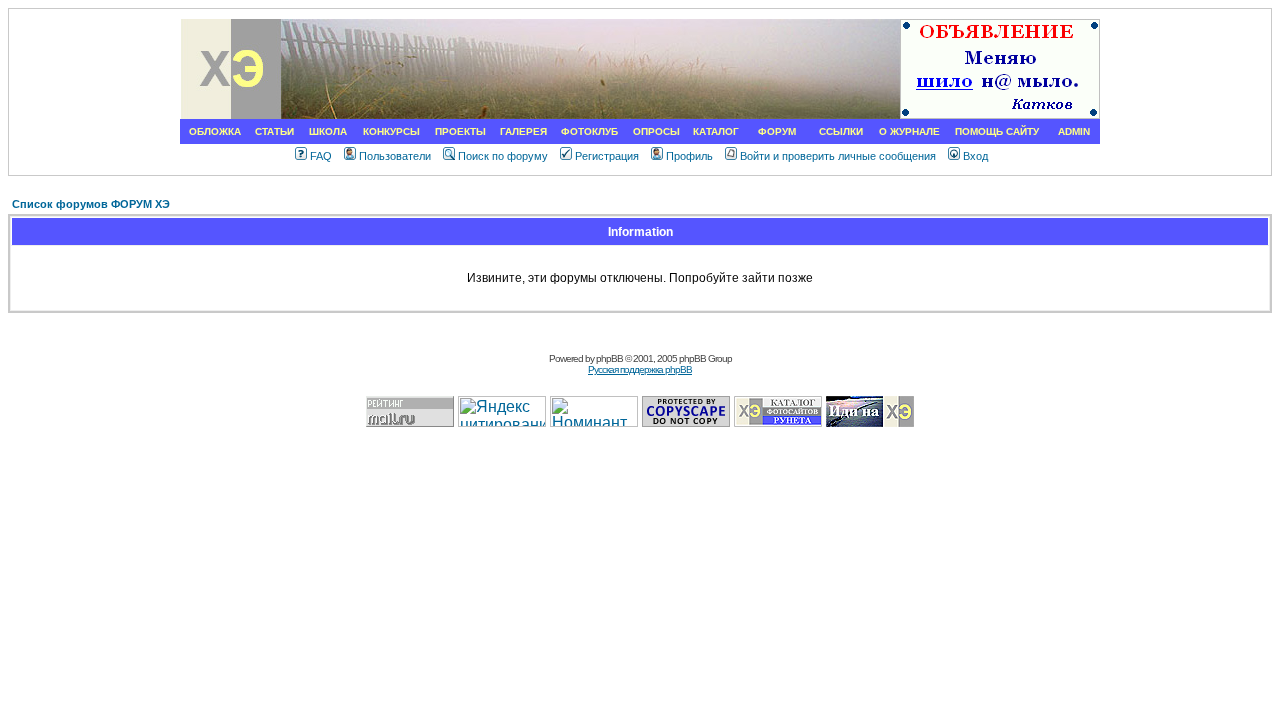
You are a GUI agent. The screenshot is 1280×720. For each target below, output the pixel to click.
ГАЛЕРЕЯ (523, 131)
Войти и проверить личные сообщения (838, 156)
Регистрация (607, 156)
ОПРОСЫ (656, 131)
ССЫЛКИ (841, 131)
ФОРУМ (777, 131)
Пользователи (395, 156)
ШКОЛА (328, 131)
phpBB (609, 358)
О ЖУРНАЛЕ (909, 131)
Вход (975, 156)
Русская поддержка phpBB (640, 369)
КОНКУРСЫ (391, 131)
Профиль (689, 156)
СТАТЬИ (274, 131)
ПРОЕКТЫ (460, 131)
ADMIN (1074, 131)
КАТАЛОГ (716, 131)
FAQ (321, 156)
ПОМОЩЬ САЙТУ (997, 131)
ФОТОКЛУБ (589, 131)
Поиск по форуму (503, 156)
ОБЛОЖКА (215, 131)
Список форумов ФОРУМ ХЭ (91, 204)
